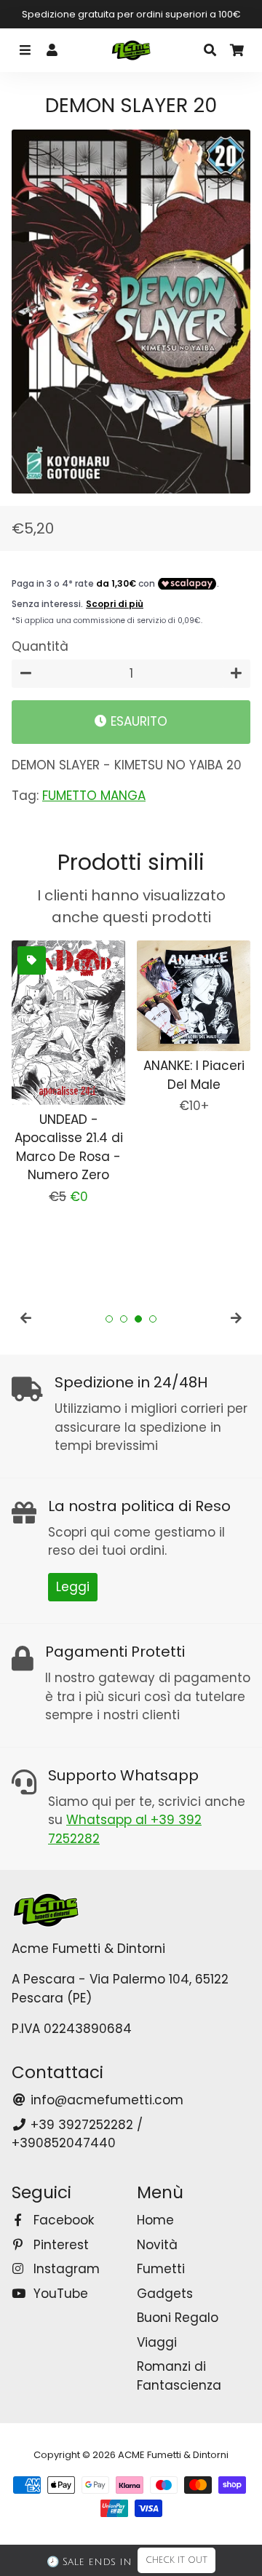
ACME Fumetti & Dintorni (173, 2455)
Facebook (62, 2220)
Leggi (73, 1587)
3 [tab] (138, 1319)
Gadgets (165, 2294)
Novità (157, 2245)
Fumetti (161, 2269)
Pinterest (59, 2245)
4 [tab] (153, 1319)
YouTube (59, 2294)
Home (155, 2220)
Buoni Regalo (178, 2318)
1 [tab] (109, 1319)
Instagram (65, 2269)
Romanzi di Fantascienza (179, 2376)
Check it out (176, 2560)
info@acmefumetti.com (105, 2100)
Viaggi (157, 2342)
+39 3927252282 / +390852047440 (77, 2134)
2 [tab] (124, 1319)
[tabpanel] (68, 1074)
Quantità (40, 646)
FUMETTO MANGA (94, 796)
